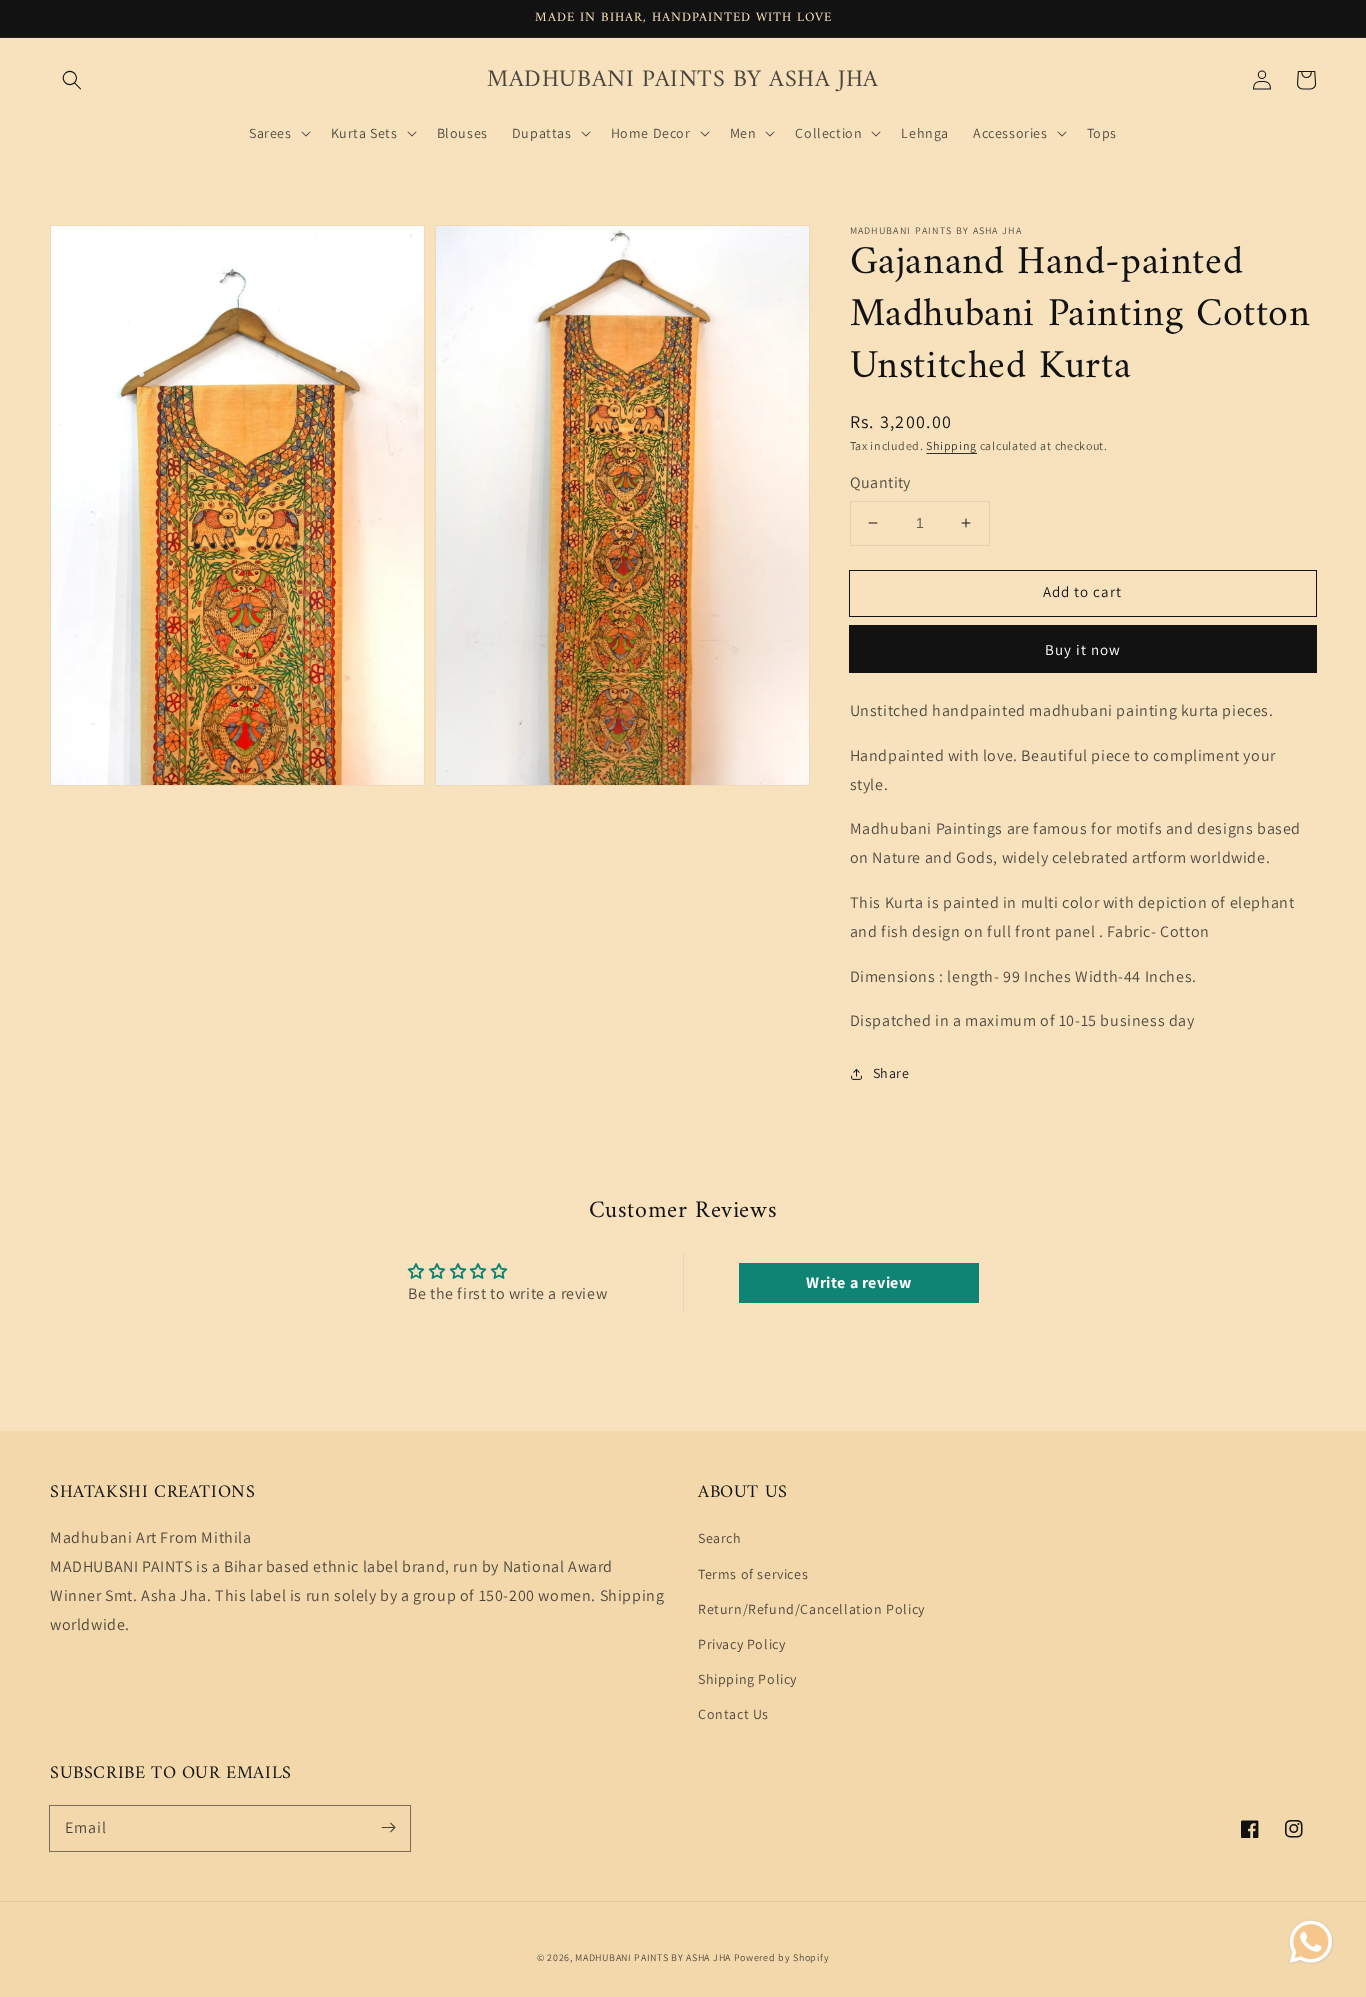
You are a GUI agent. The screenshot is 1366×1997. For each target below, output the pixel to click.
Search (720, 1538)
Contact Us (733, 1714)
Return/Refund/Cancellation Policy (811, 1609)
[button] (72, 80)
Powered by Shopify (782, 1957)
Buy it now (1083, 649)
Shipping (951, 445)
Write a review (858, 1282)
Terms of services (753, 1574)
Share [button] (891, 1073)
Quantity (880, 482)
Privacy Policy (741, 1644)
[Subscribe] (388, 1828)
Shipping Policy (747, 1679)
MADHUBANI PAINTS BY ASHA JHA (653, 1957)
